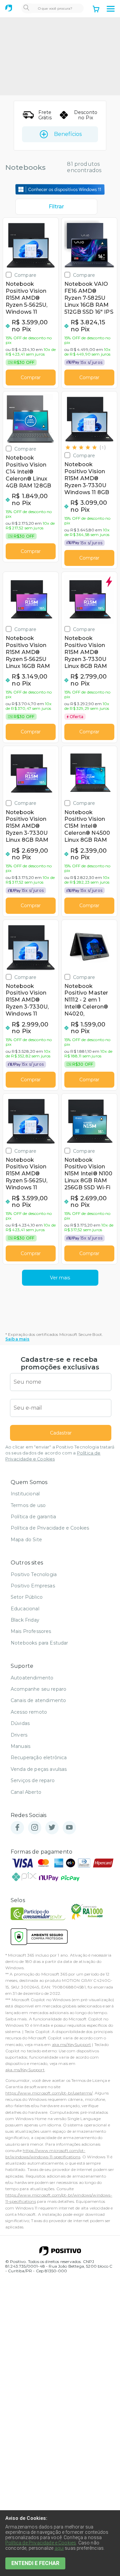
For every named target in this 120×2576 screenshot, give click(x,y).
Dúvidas (20, 1723)
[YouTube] (69, 1828)
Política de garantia (33, 1517)
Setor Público (27, 1597)
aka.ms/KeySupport (72, 2044)
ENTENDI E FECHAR (35, 2563)
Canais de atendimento (38, 1700)
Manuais (20, 1746)
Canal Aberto (26, 1792)
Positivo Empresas (33, 1586)
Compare (25, 275)
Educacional (25, 1609)
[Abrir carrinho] (96, 10)
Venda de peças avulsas (39, 1769)
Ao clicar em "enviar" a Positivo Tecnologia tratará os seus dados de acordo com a (60, 1453)
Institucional (25, 1494)
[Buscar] (26, 8)
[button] (111, 9)
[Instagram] (35, 1828)
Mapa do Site (26, 1540)
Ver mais (60, 1278)
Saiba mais (17, 1339)
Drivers (19, 1735)
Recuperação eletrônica (39, 1758)
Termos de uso (28, 1505)
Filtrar (56, 207)
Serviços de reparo (33, 1780)
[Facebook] (17, 1828)
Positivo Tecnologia (34, 1574)
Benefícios (68, 134)
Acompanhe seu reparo (38, 1689)
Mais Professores (31, 1631)
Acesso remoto (29, 1712)
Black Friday (25, 1620)
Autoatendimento (32, 1678)
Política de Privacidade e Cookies (50, 1528)
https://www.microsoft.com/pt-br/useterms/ (49, 2093)
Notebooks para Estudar (39, 1643)
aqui (59, 2548)
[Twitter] (52, 1828)
